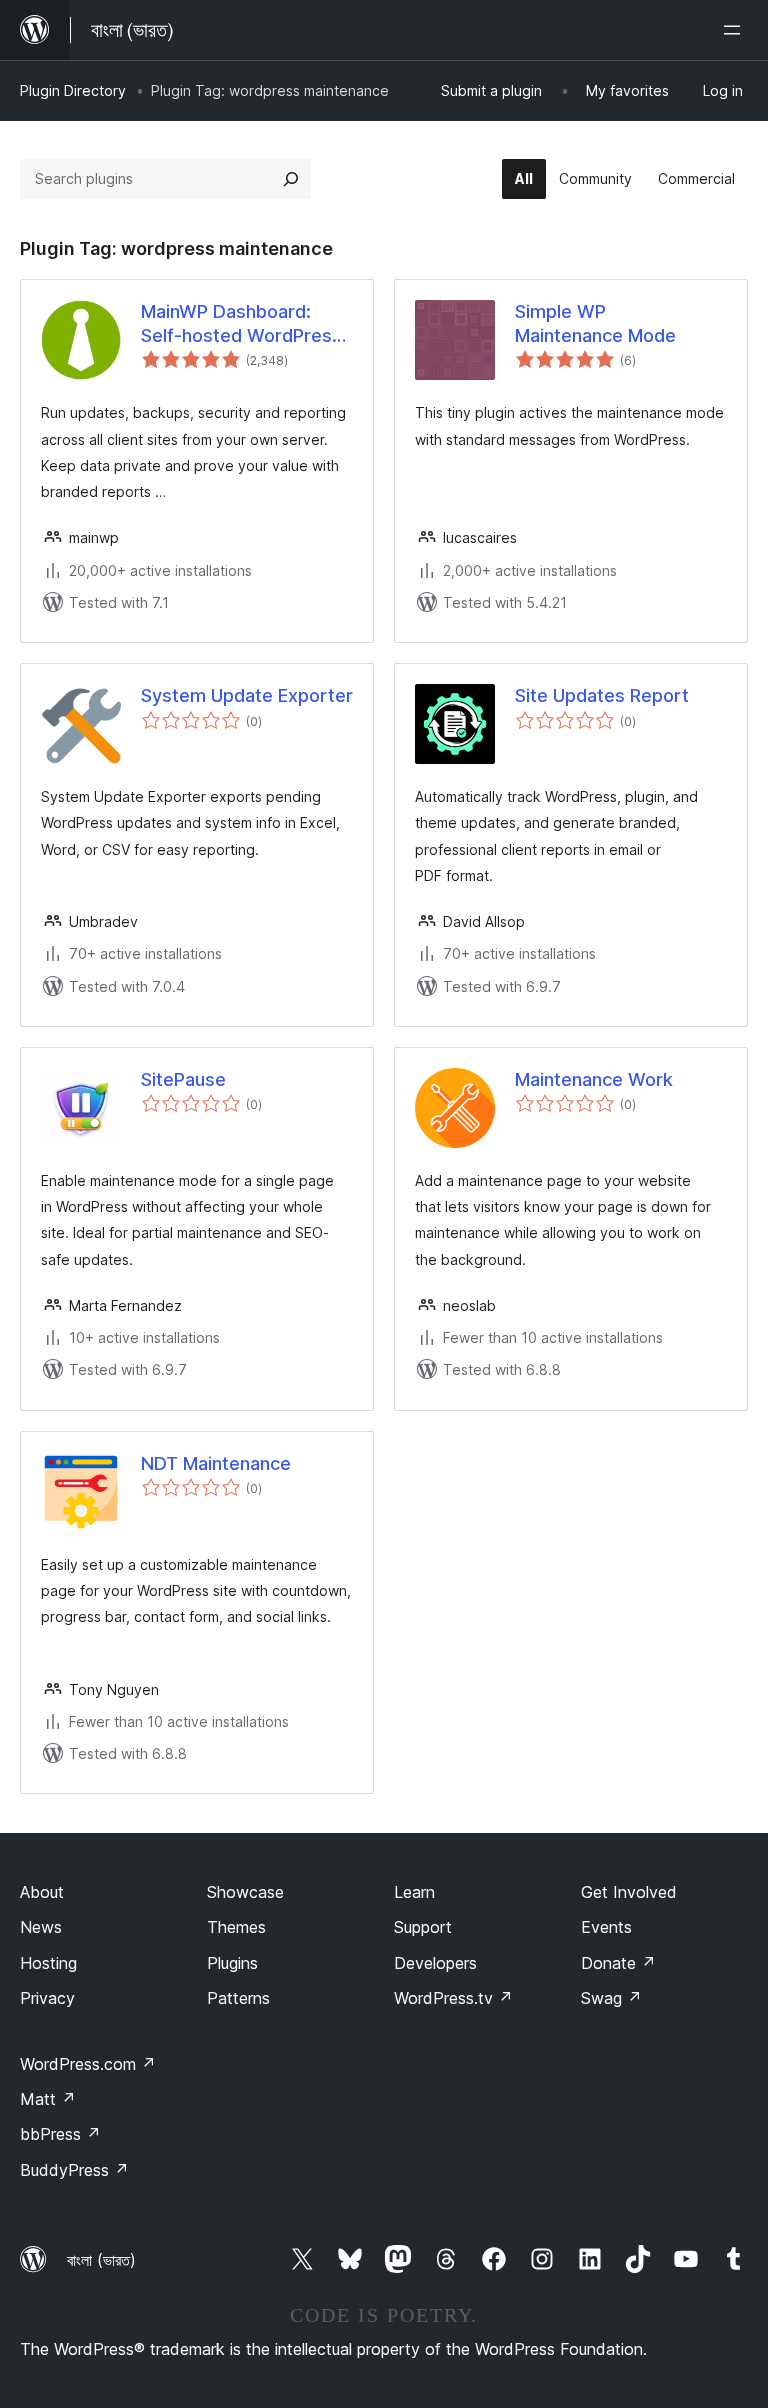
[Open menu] (736, 30)
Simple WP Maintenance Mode (595, 323)
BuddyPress (74, 2170)
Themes (236, 1927)
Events (606, 1927)
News (41, 1927)
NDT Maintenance (216, 1463)
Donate (618, 1963)
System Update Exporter (247, 695)
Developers (435, 1963)
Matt (48, 2099)
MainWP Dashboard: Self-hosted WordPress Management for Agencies (241, 324)
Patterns (238, 1998)
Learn (414, 1892)
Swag (611, 1998)
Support (423, 1927)
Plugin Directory (73, 90)
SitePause (183, 1079)
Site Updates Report (602, 695)
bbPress (60, 2134)
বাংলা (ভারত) (101, 2260)
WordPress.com (88, 2064)
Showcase (245, 1892)
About (42, 1892)
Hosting (48, 1963)
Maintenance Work (594, 1079)
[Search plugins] (291, 179)
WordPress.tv (453, 1998)
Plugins (232, 1963)
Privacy (47, 1998)
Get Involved (629, 1892)
